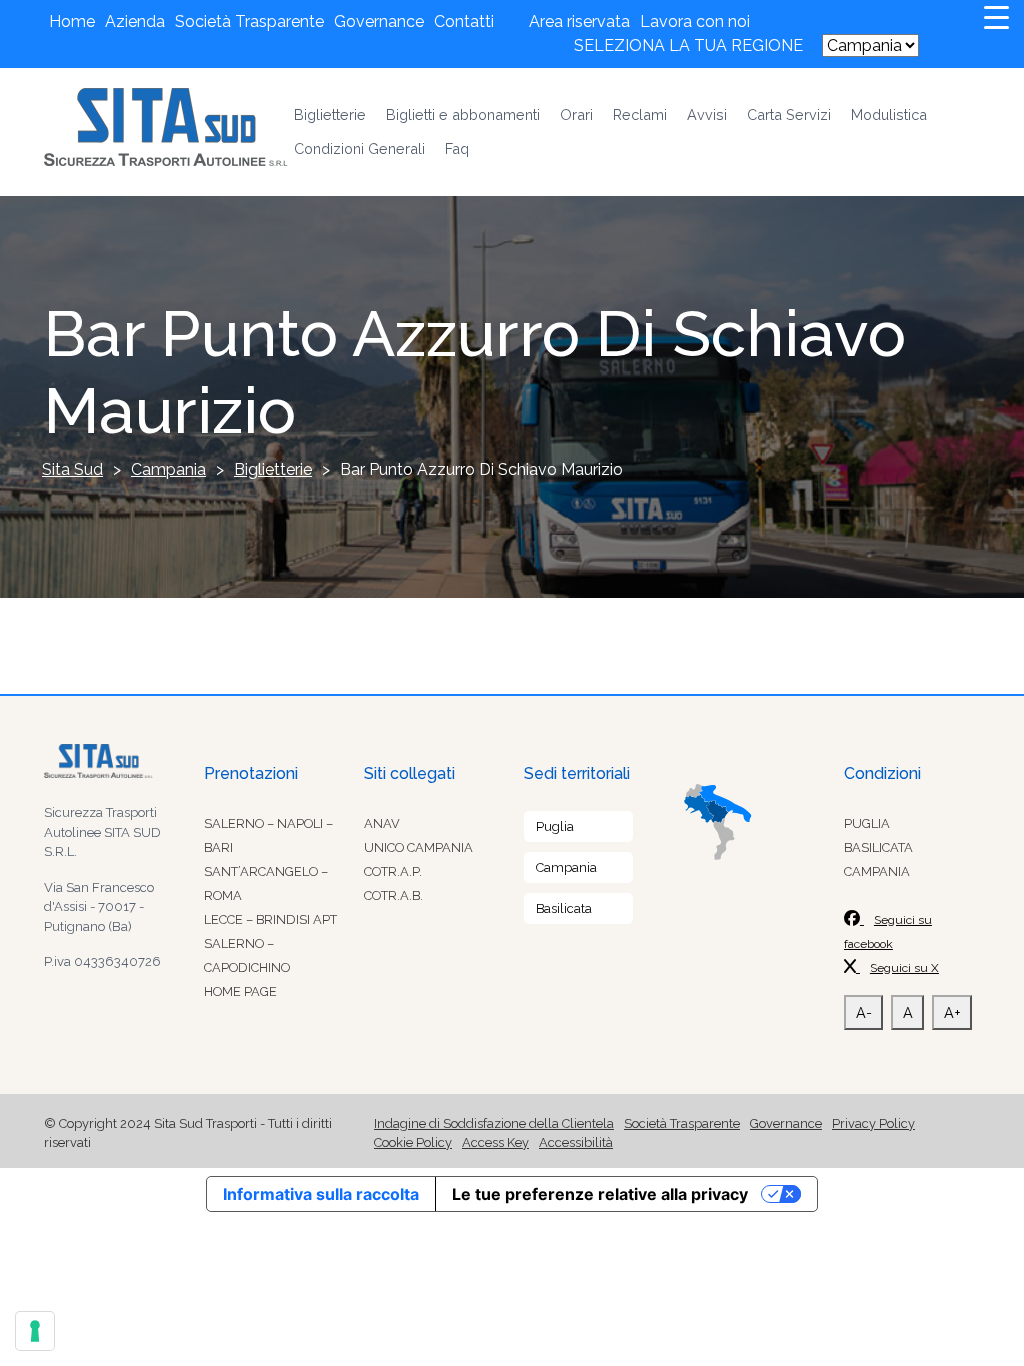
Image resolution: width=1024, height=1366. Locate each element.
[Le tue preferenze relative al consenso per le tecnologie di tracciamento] (35, 1331)
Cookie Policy (413, 1142)
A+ (952, 1012)
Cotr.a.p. (393, 871)
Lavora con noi (695, 21)
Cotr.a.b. (393, 895)
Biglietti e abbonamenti (463, 114)
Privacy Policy (873, 1123)
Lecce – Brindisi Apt (270, 919)
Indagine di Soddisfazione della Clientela (494, 1123)
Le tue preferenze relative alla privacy (600, 1194)
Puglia (555, 826)
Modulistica (889, 114)
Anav (382, 823)
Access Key (495, 1142)
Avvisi (707, 114)
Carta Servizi (789, 114)
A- (864, 1012)
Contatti (464, 21)
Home (72, 21)
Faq (457, 148)
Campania (566, 867)
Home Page (240, 991)
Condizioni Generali (359, 148)
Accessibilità (576, 1142)
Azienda (135, 21)
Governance (379, 21)
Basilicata (564, 908)
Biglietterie (330, 114)
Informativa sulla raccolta (321, 1194)
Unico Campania (418, 847)
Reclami (640, 114)
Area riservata (579, 21)
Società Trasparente (249, 21)
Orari (576, 114)
